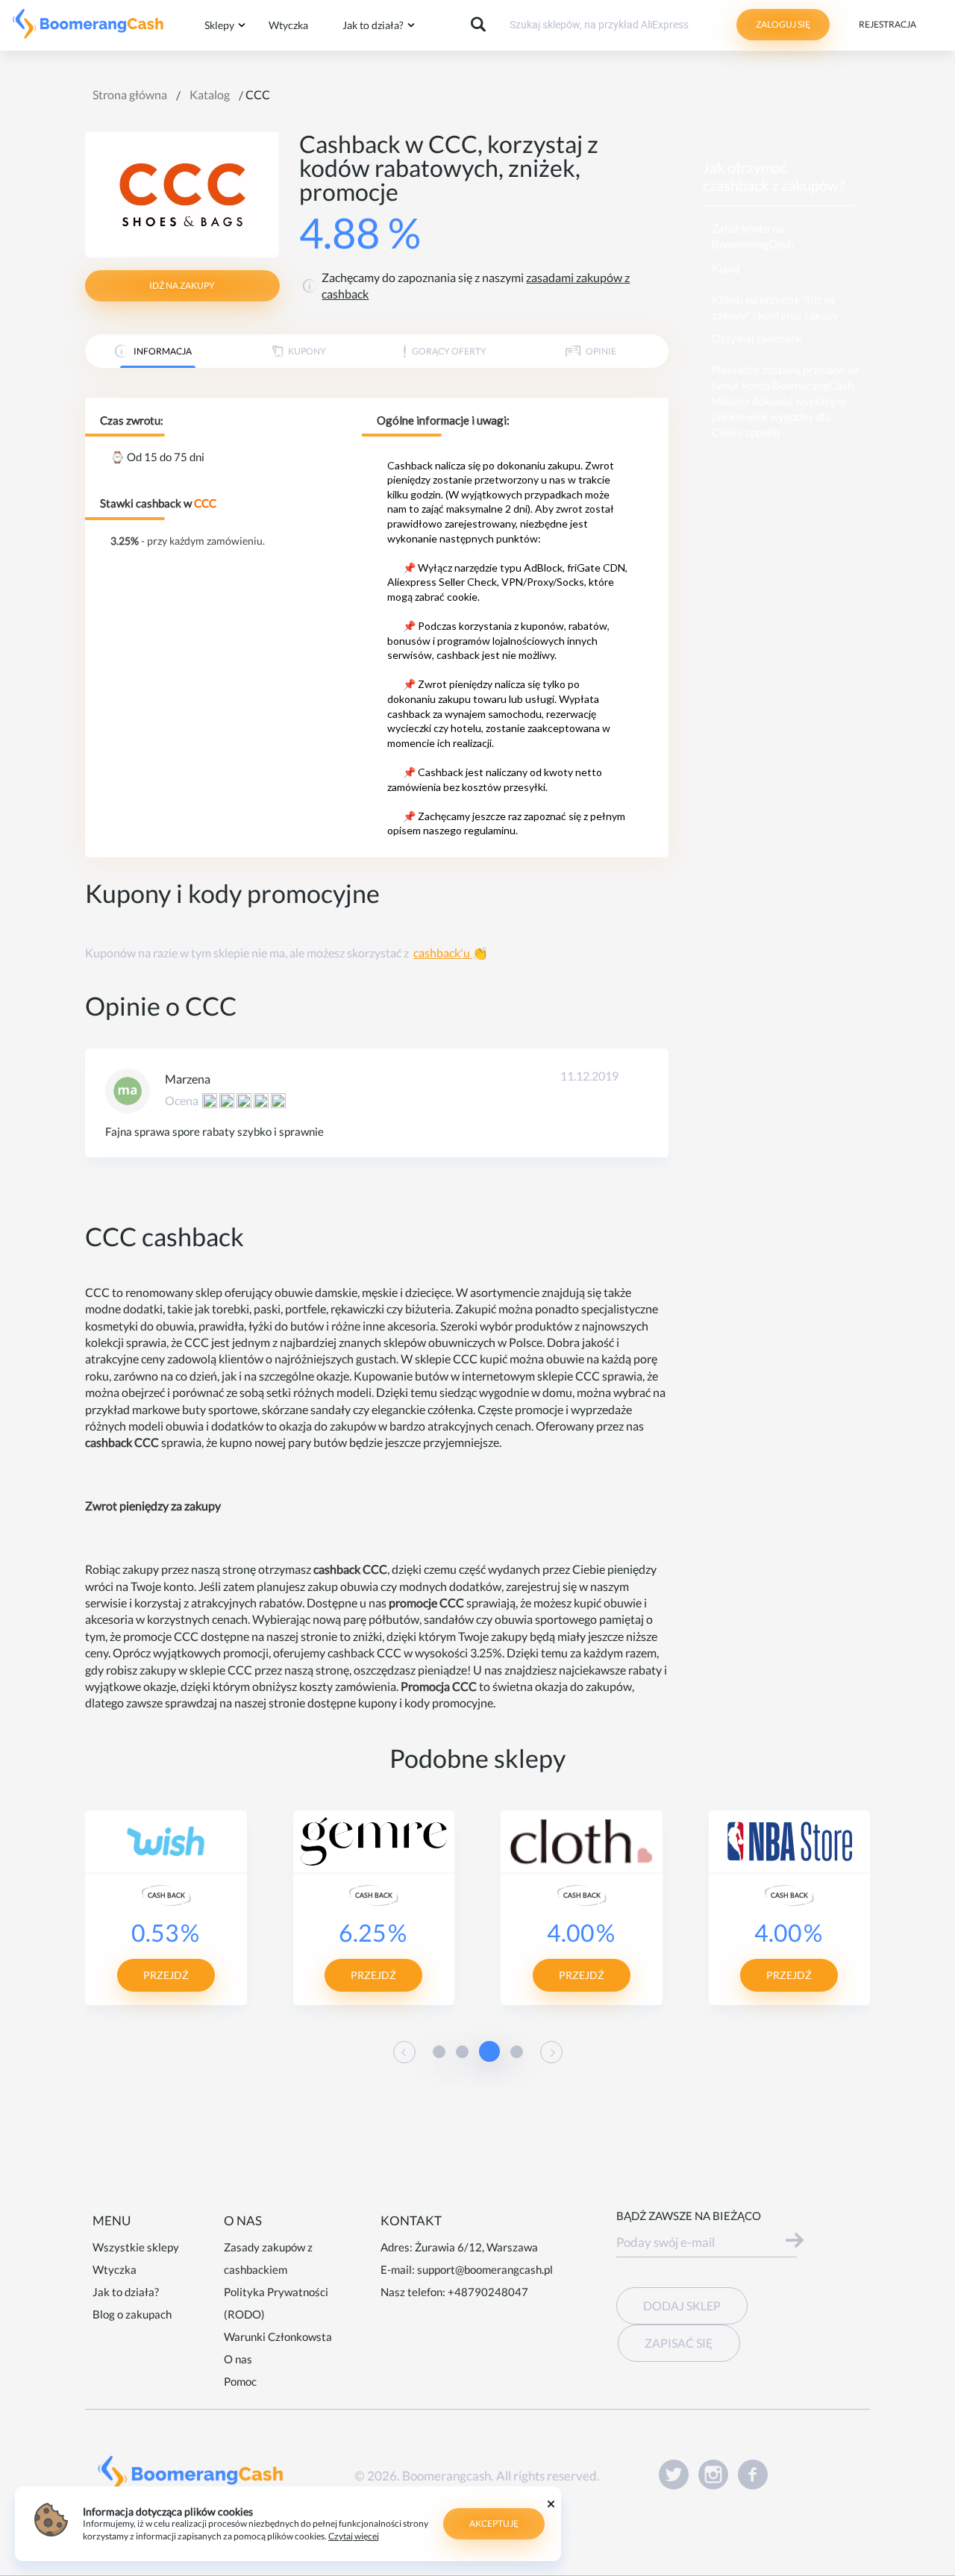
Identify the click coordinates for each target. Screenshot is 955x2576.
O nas (238, 2359)
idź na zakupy (182, 285)
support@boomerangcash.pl (485, 2269)
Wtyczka (288, 25)
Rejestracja (887, 24)
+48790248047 (488, 2292)
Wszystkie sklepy (136, 2247)
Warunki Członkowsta (278, 2336)
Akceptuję (494, 2523)
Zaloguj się (783, 24)
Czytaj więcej (354, 2536)
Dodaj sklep (682, 2305)
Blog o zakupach (132, 2314)
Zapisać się (679, 2343)
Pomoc (240, 2381)
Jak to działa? (373, 25)
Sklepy (219, 25)
